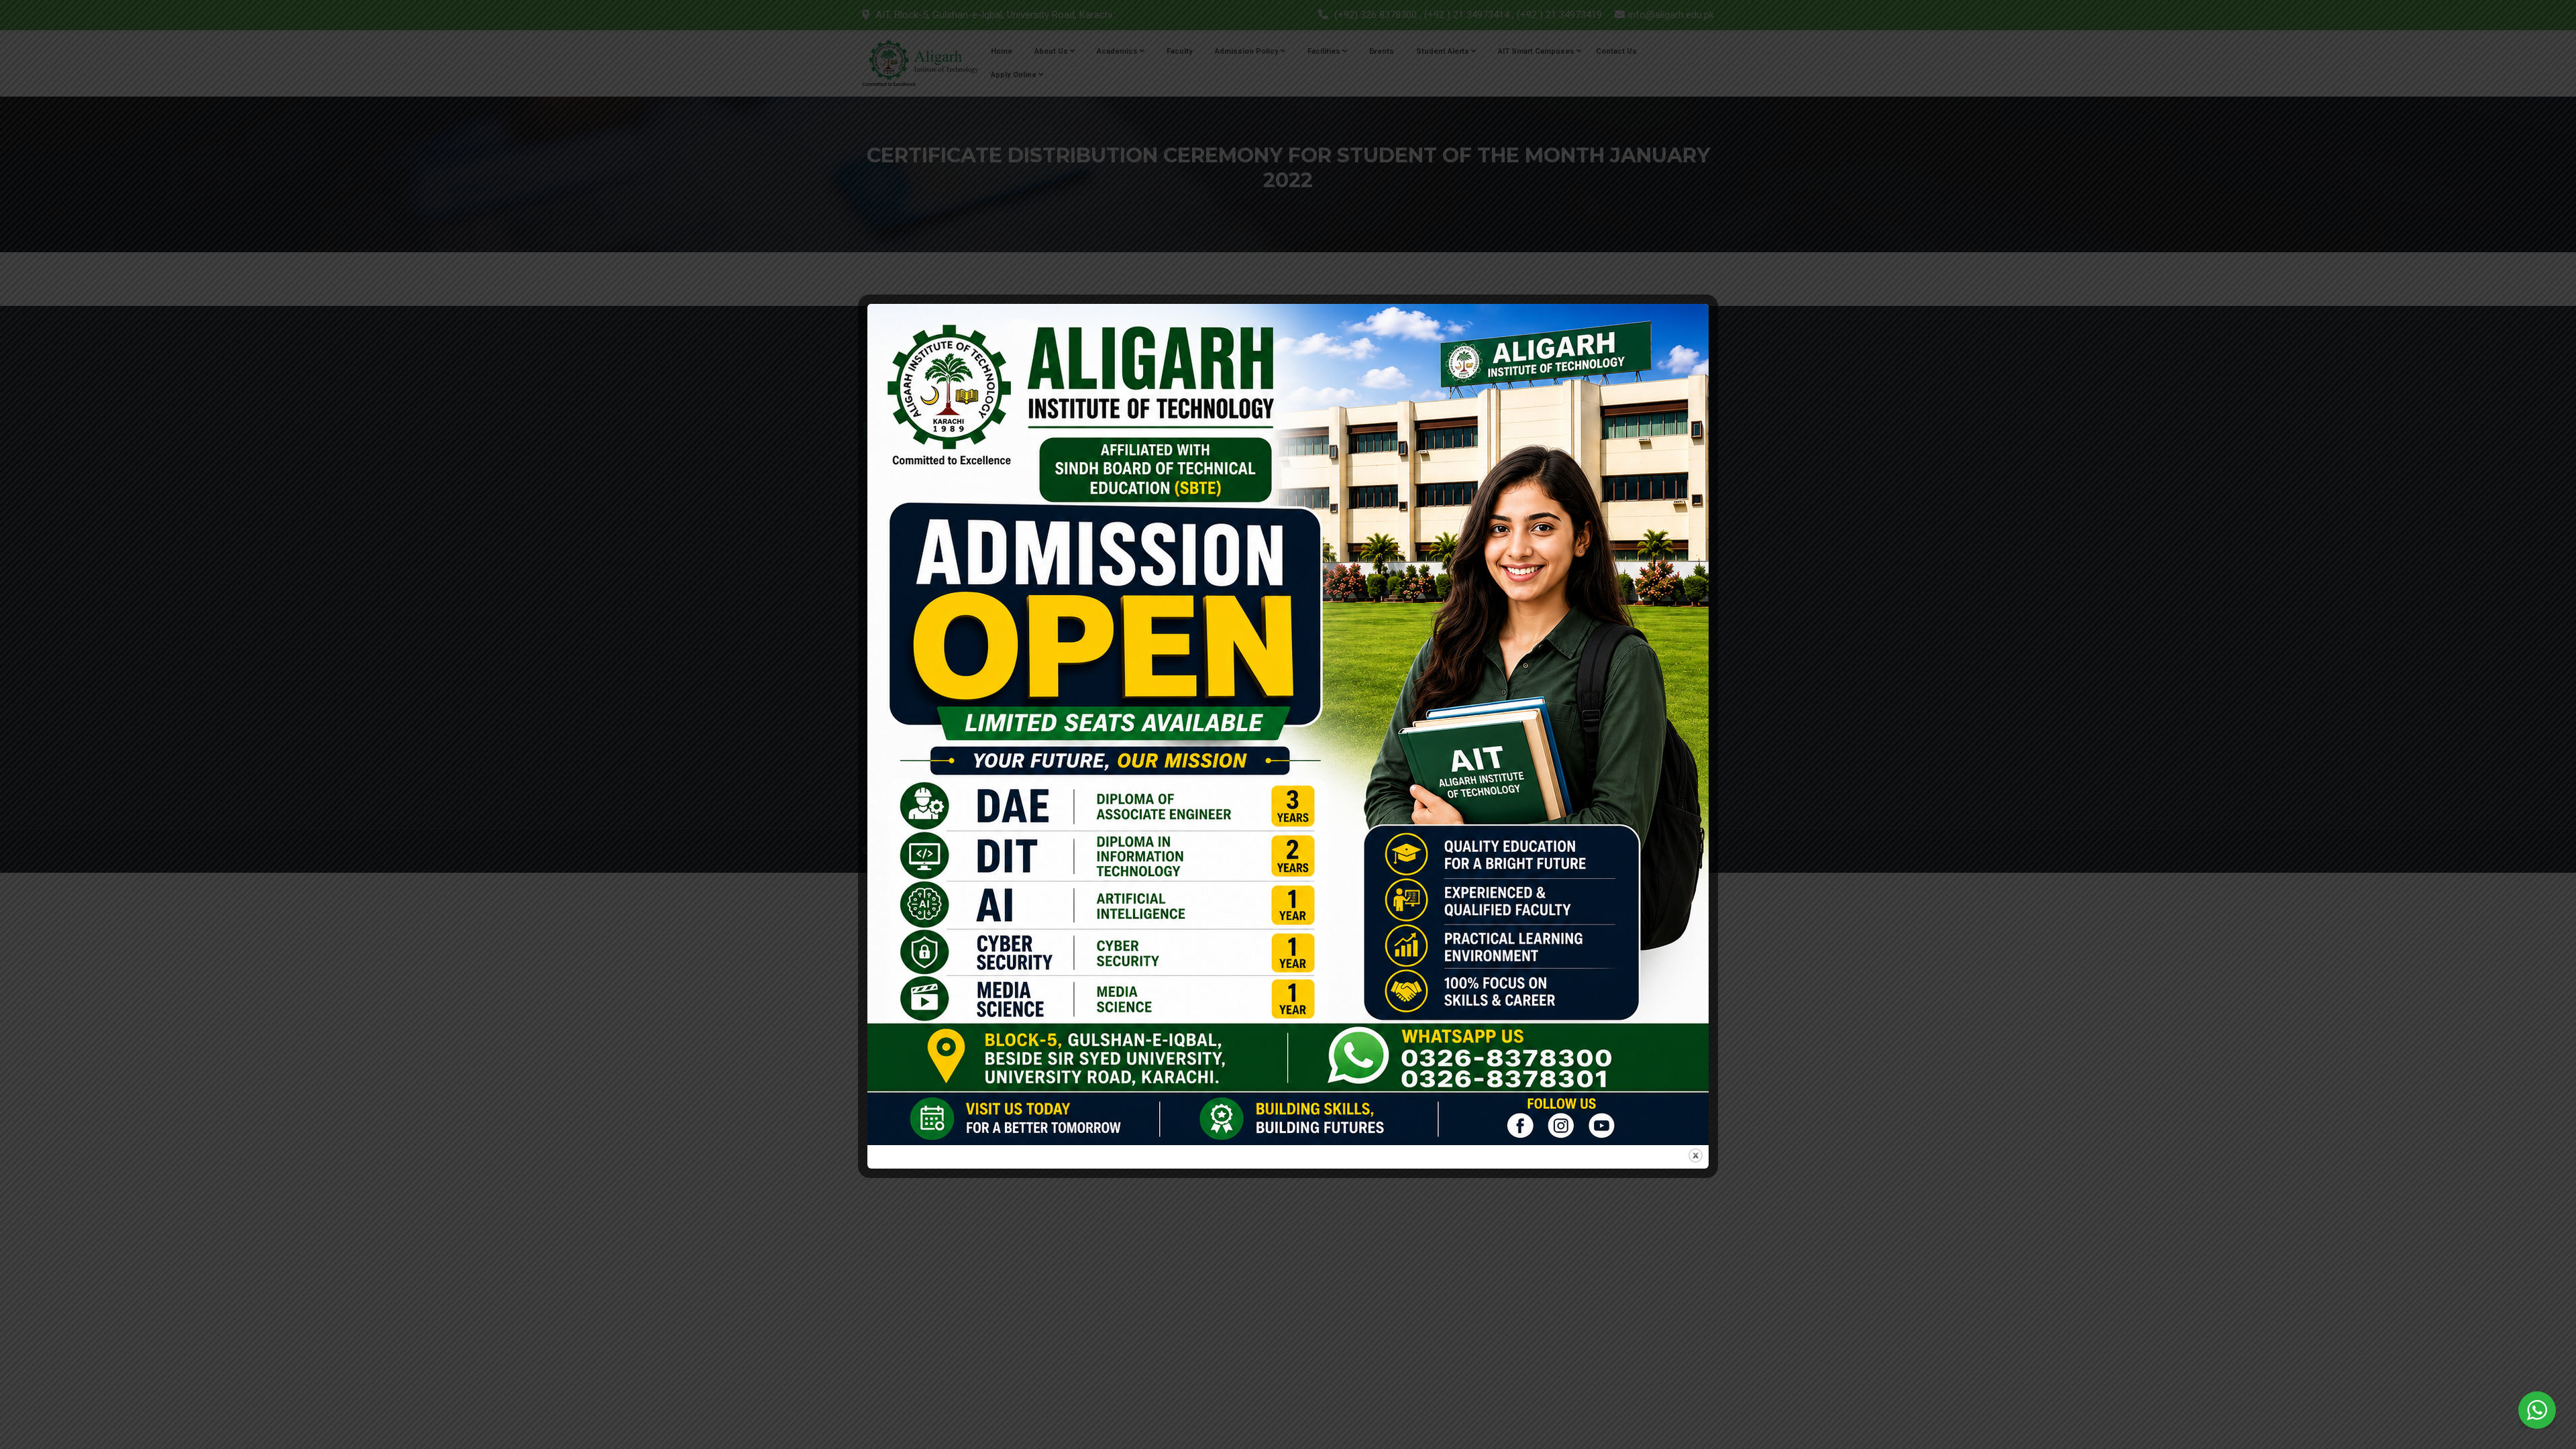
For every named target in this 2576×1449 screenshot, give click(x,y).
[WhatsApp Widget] (2537, 1410)
